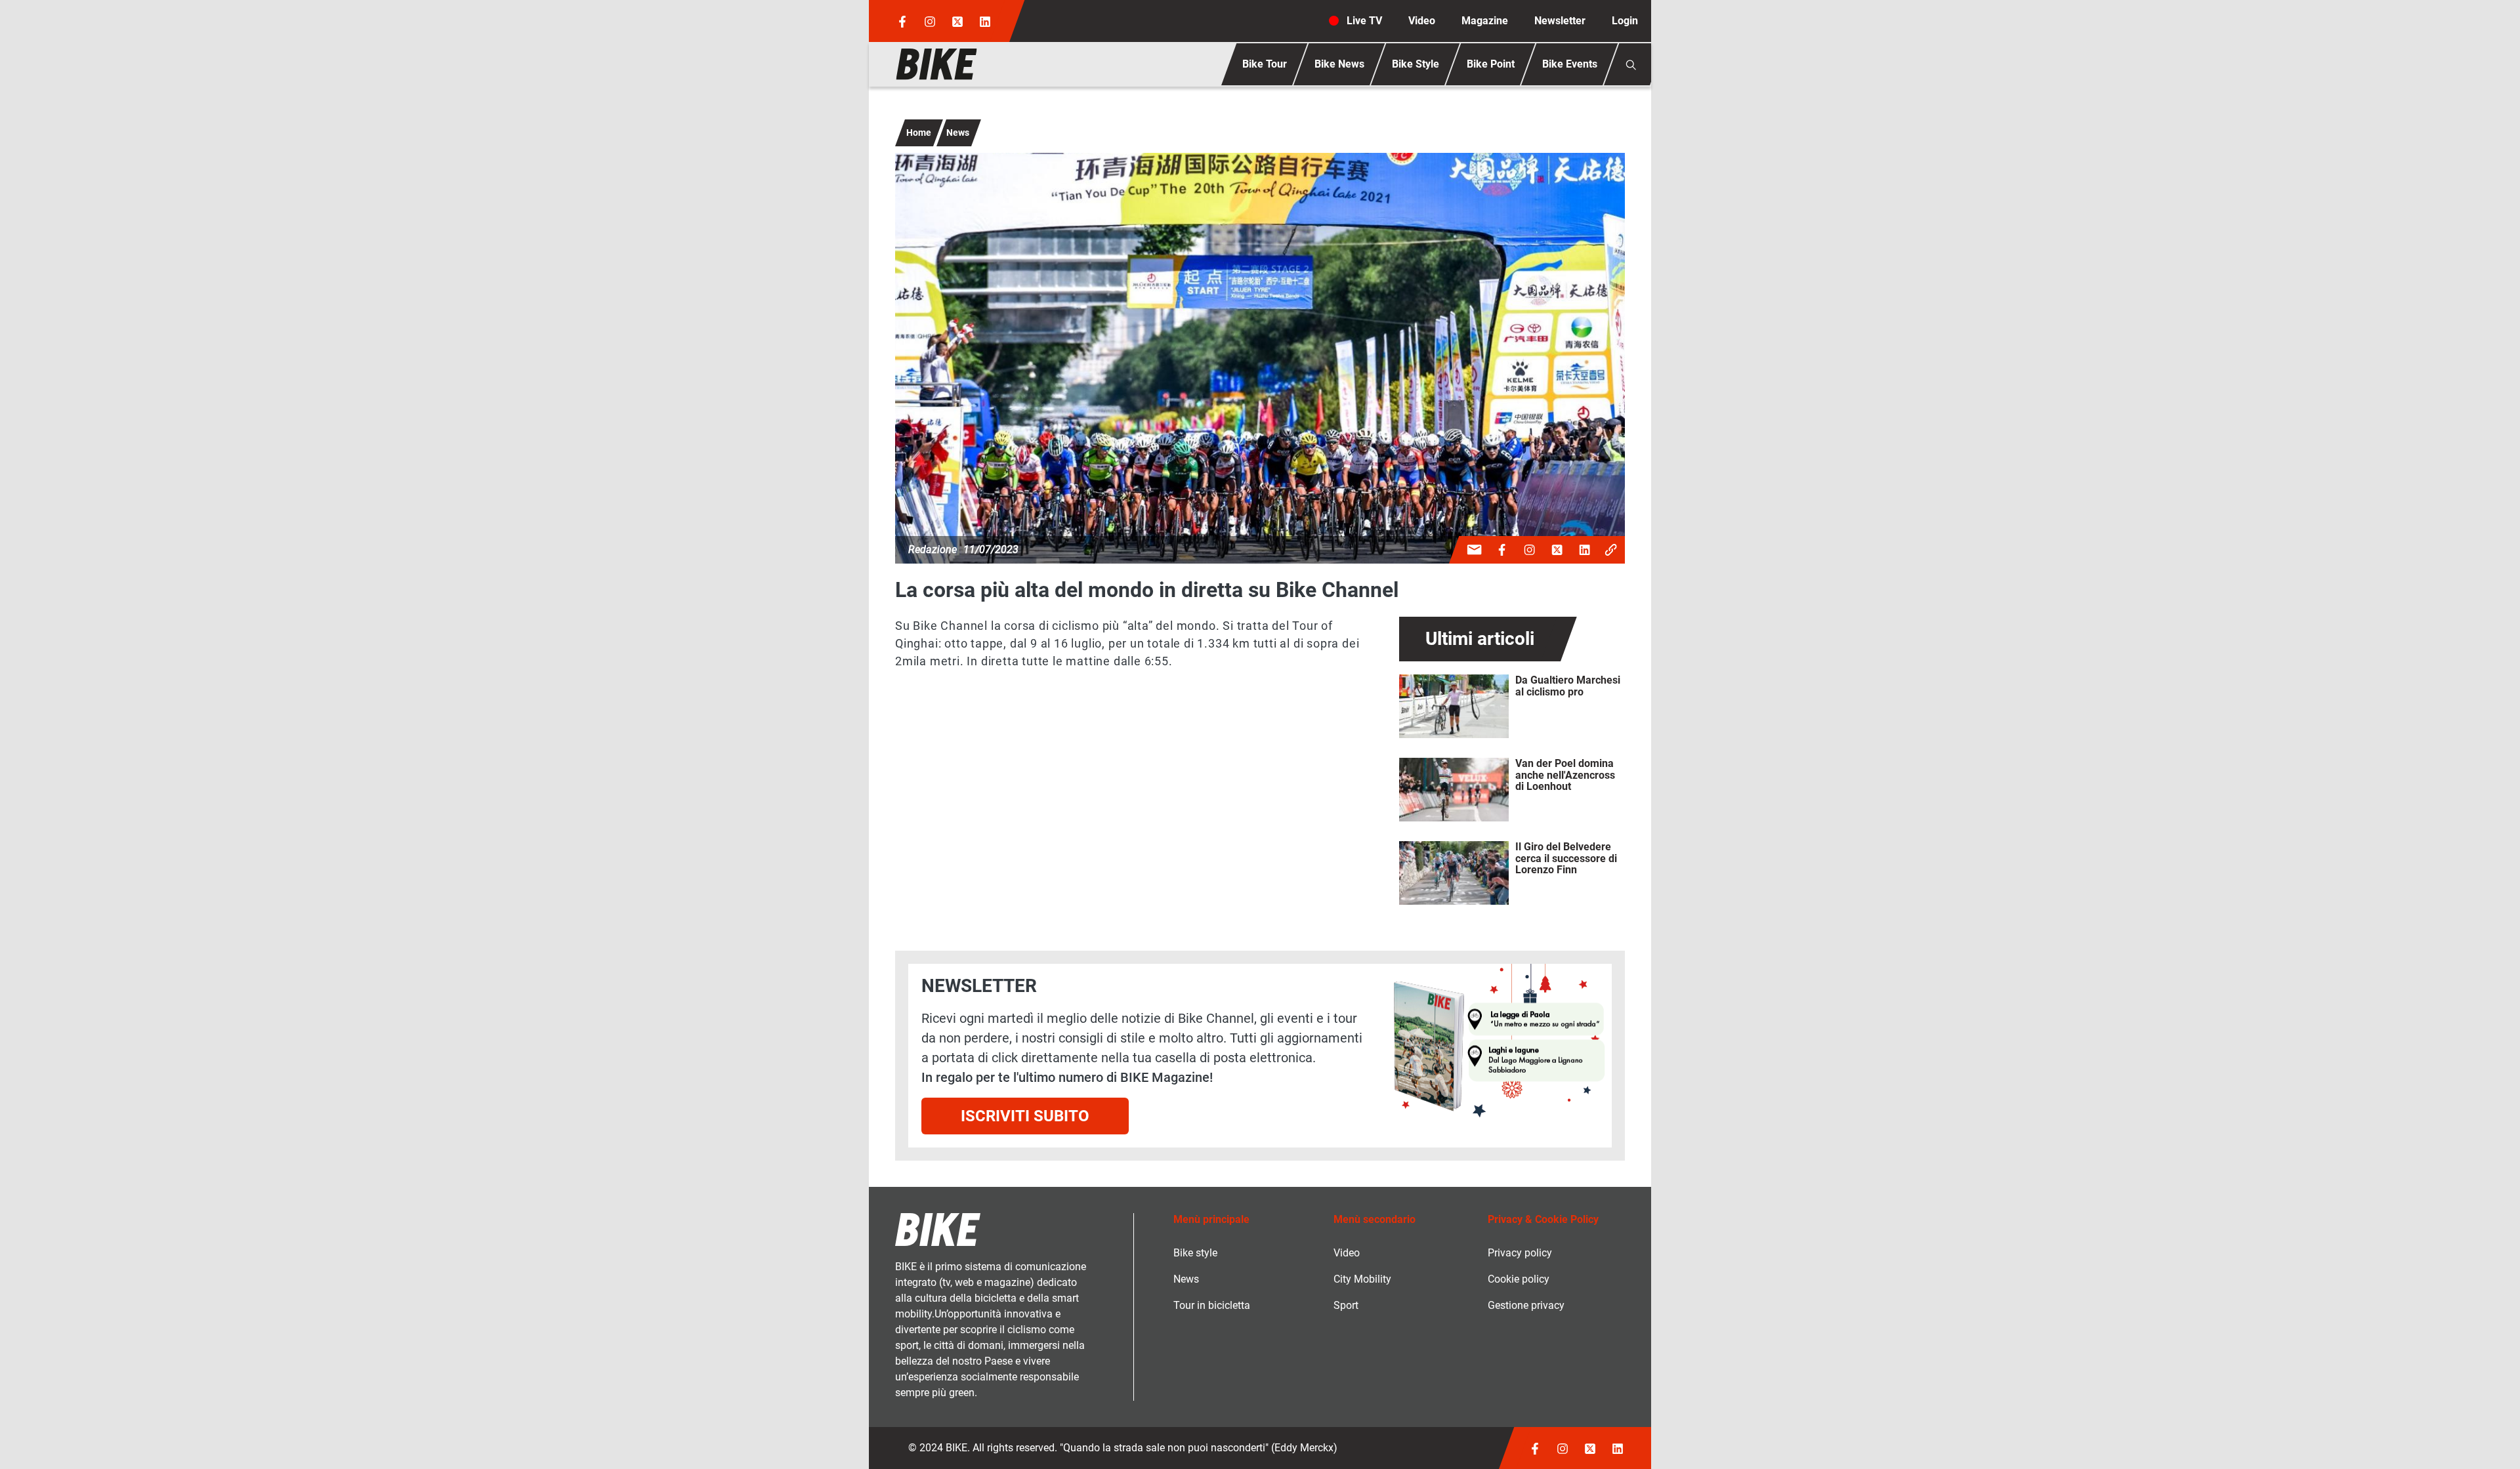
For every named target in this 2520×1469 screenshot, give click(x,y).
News (958, 133)
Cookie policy (1519, 1279)
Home (919, 133)
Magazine (1485, 21)
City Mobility (1362, 1279)
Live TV (1364, 21)
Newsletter (1560, 21)
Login (1625, 21)
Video (1422, 21)
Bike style (1195, 1253)
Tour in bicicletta (1212, 1305)
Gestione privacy (1526, 1305)
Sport (1346, 1305)
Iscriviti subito (1025, 1116)
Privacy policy (1520, 1253)
